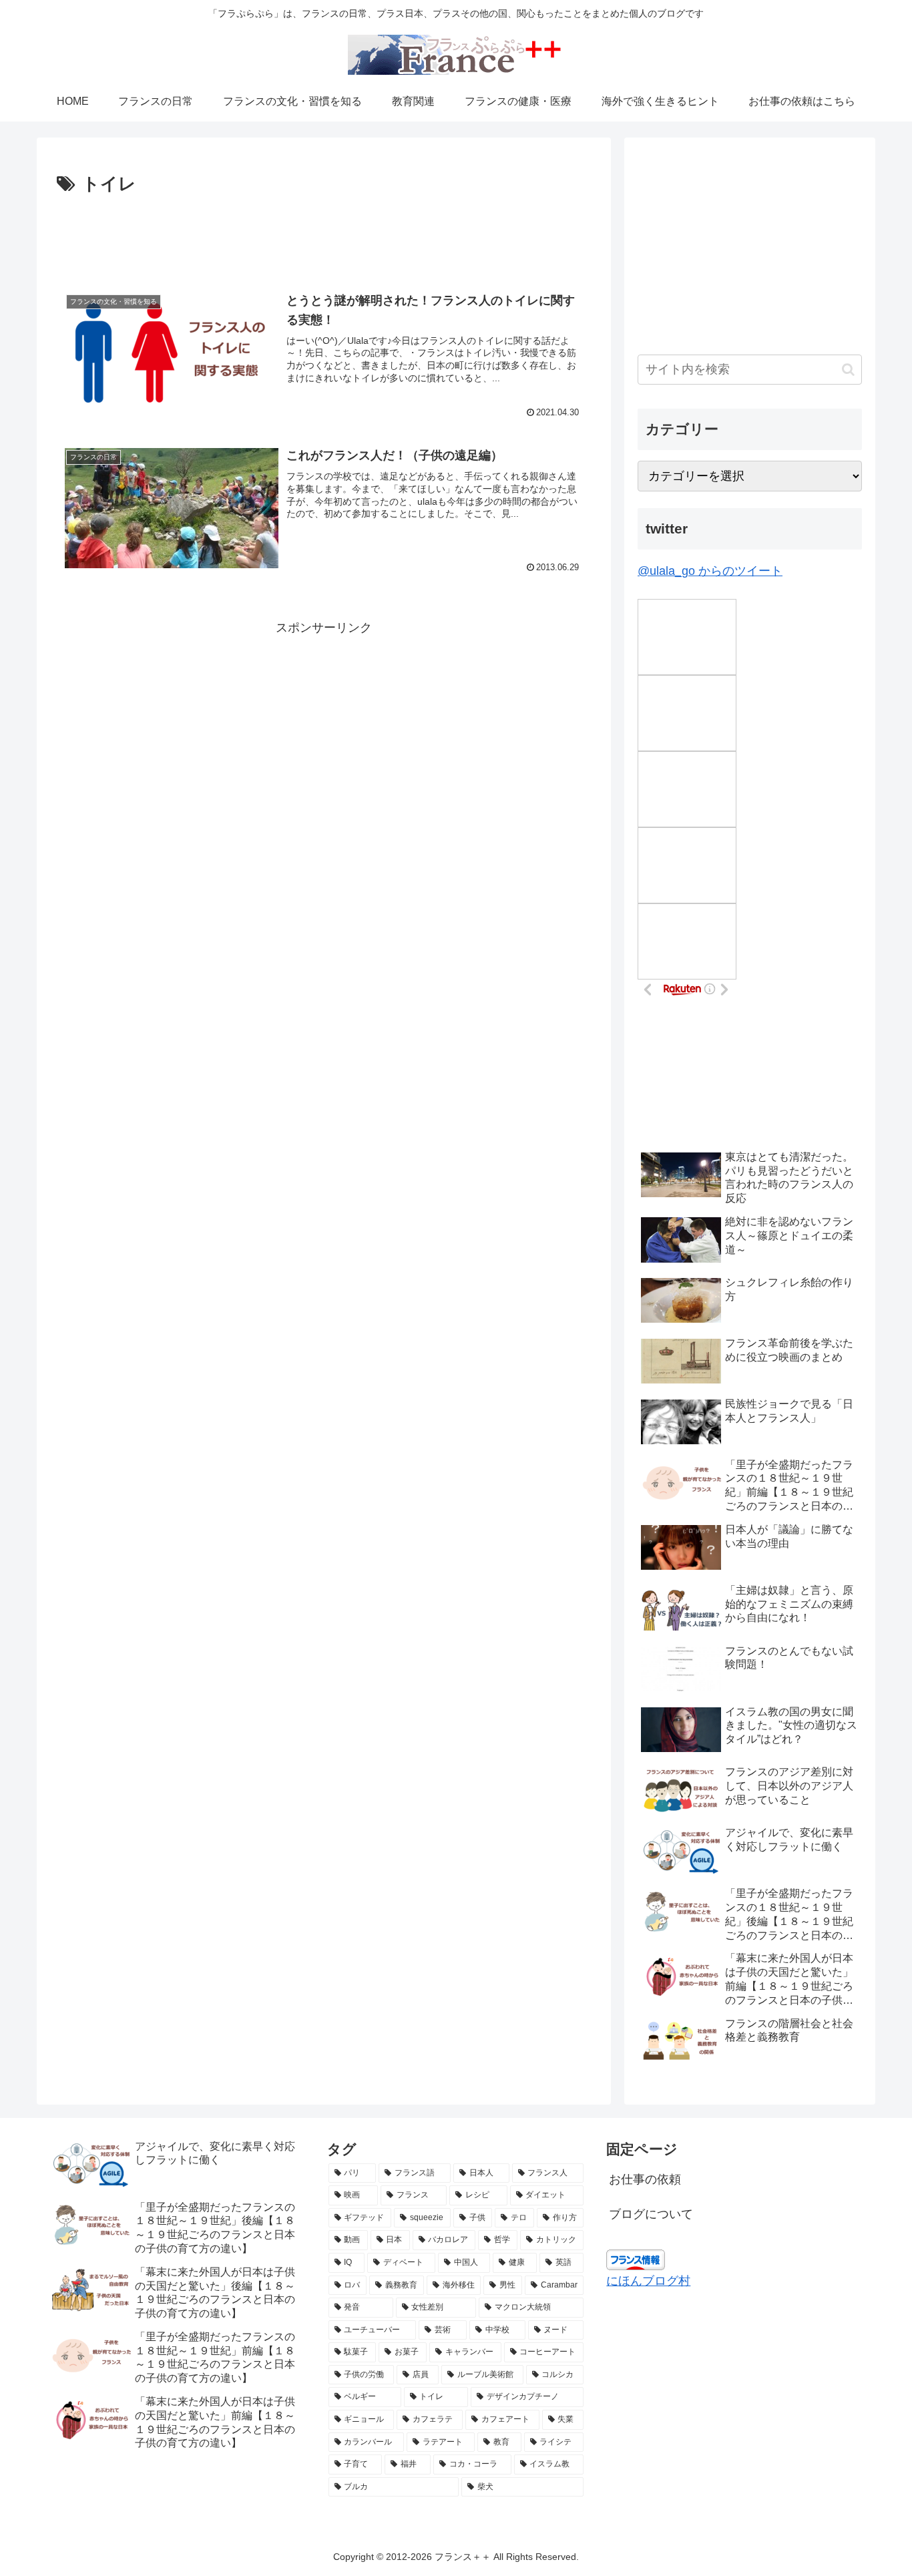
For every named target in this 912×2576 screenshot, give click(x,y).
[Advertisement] (324, 236)
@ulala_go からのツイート (710, 571)
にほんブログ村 (648, 2281)
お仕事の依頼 (645, 2179)
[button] (848, 370)
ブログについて (651, 2214)
